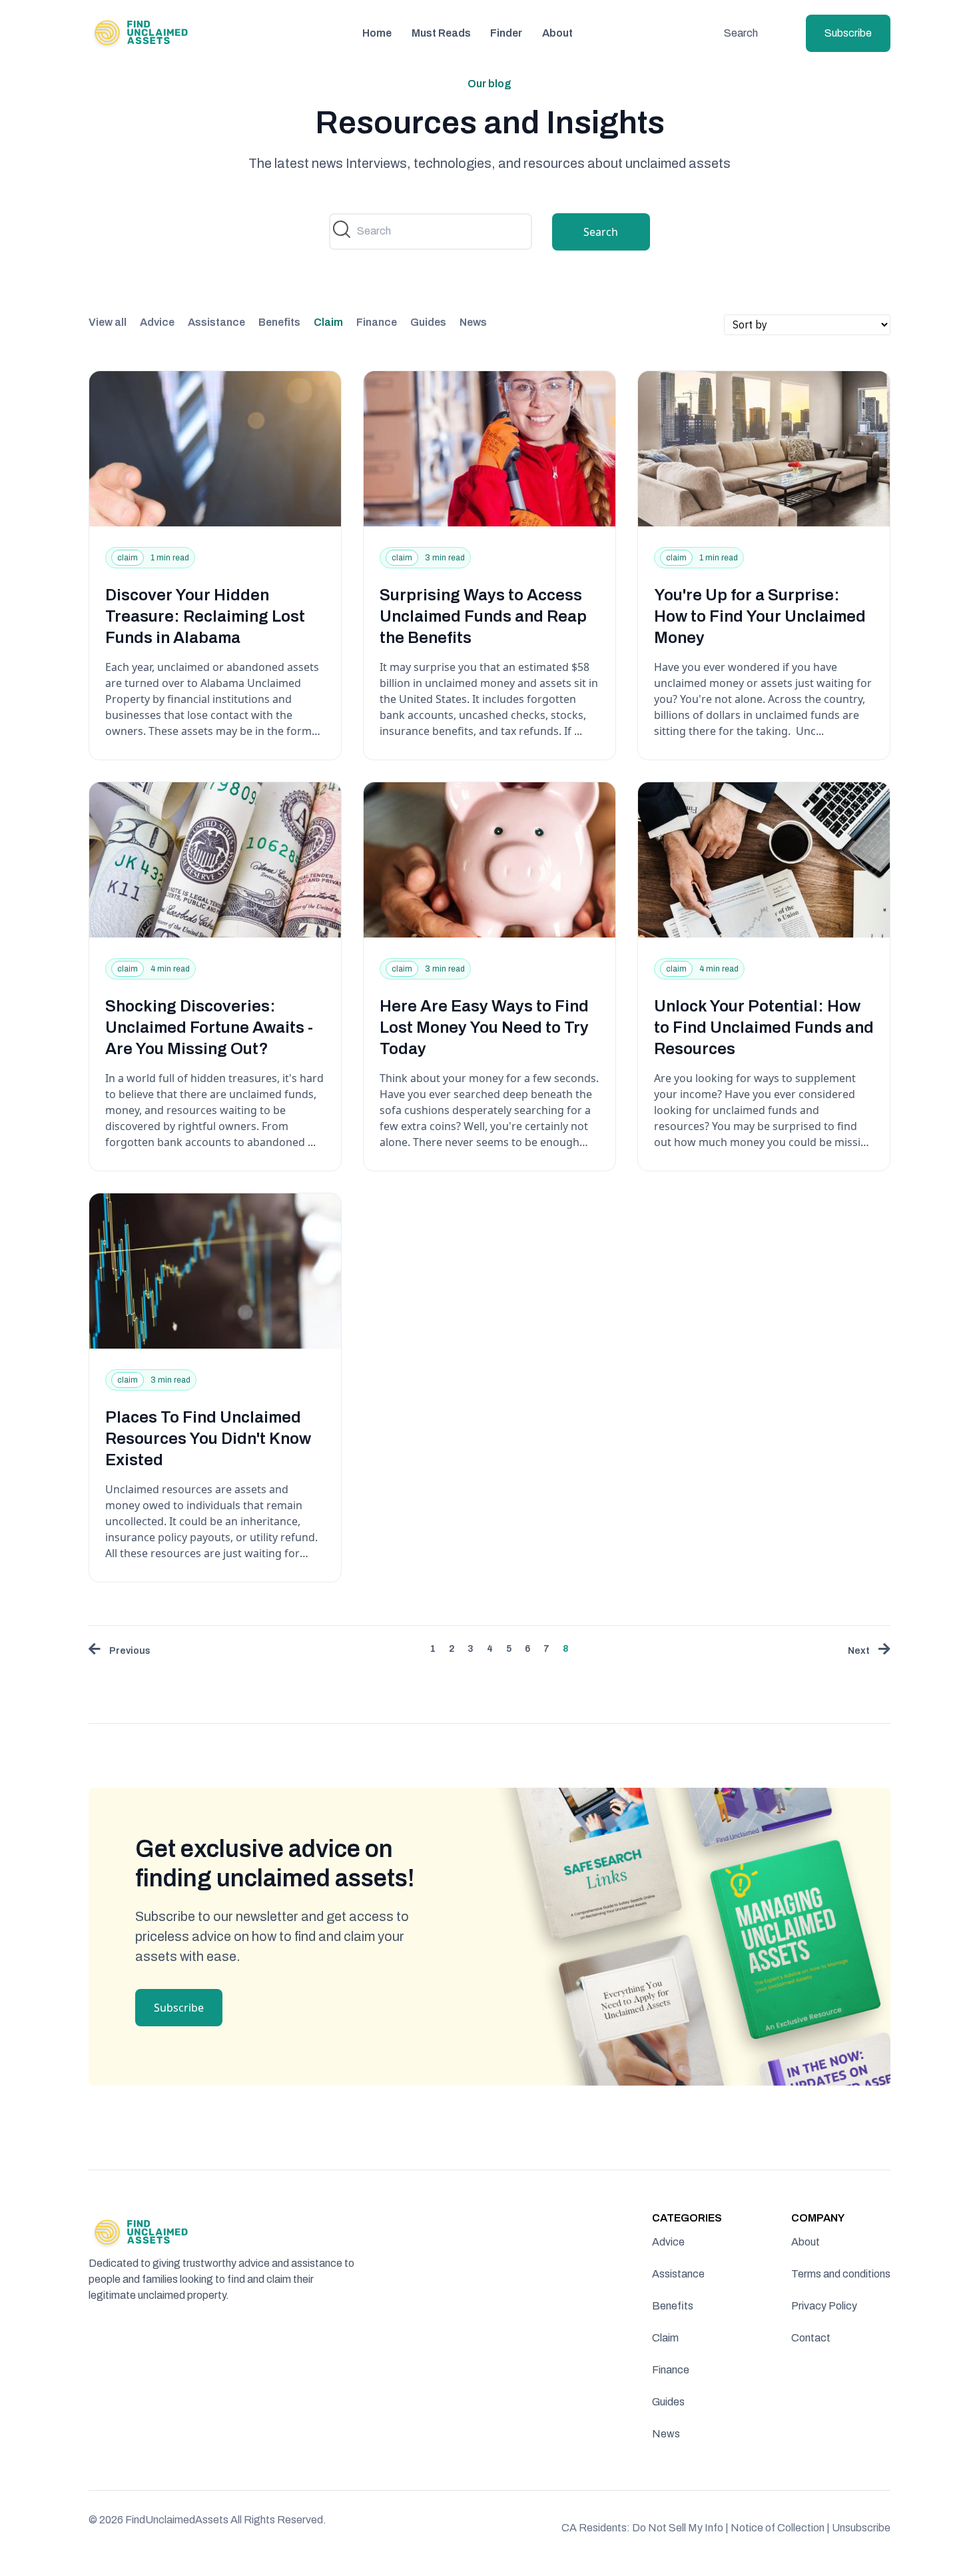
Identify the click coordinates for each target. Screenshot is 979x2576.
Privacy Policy (824, 2306)
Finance (377, 322)
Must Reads (441, 33)
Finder (506, 33)
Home (377, 33)
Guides (428, 322)
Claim (328, 322)
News (473, 322)
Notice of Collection (780, 2528)
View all (108, 322)
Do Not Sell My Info (680, 2528)
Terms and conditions (841, 2274)
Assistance (216, 322)
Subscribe (848, 33)
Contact (811, 2338)
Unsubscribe (861, 2528)
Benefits (279, 322)
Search (741, 33)
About (557, 33)
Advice (157, 322)
